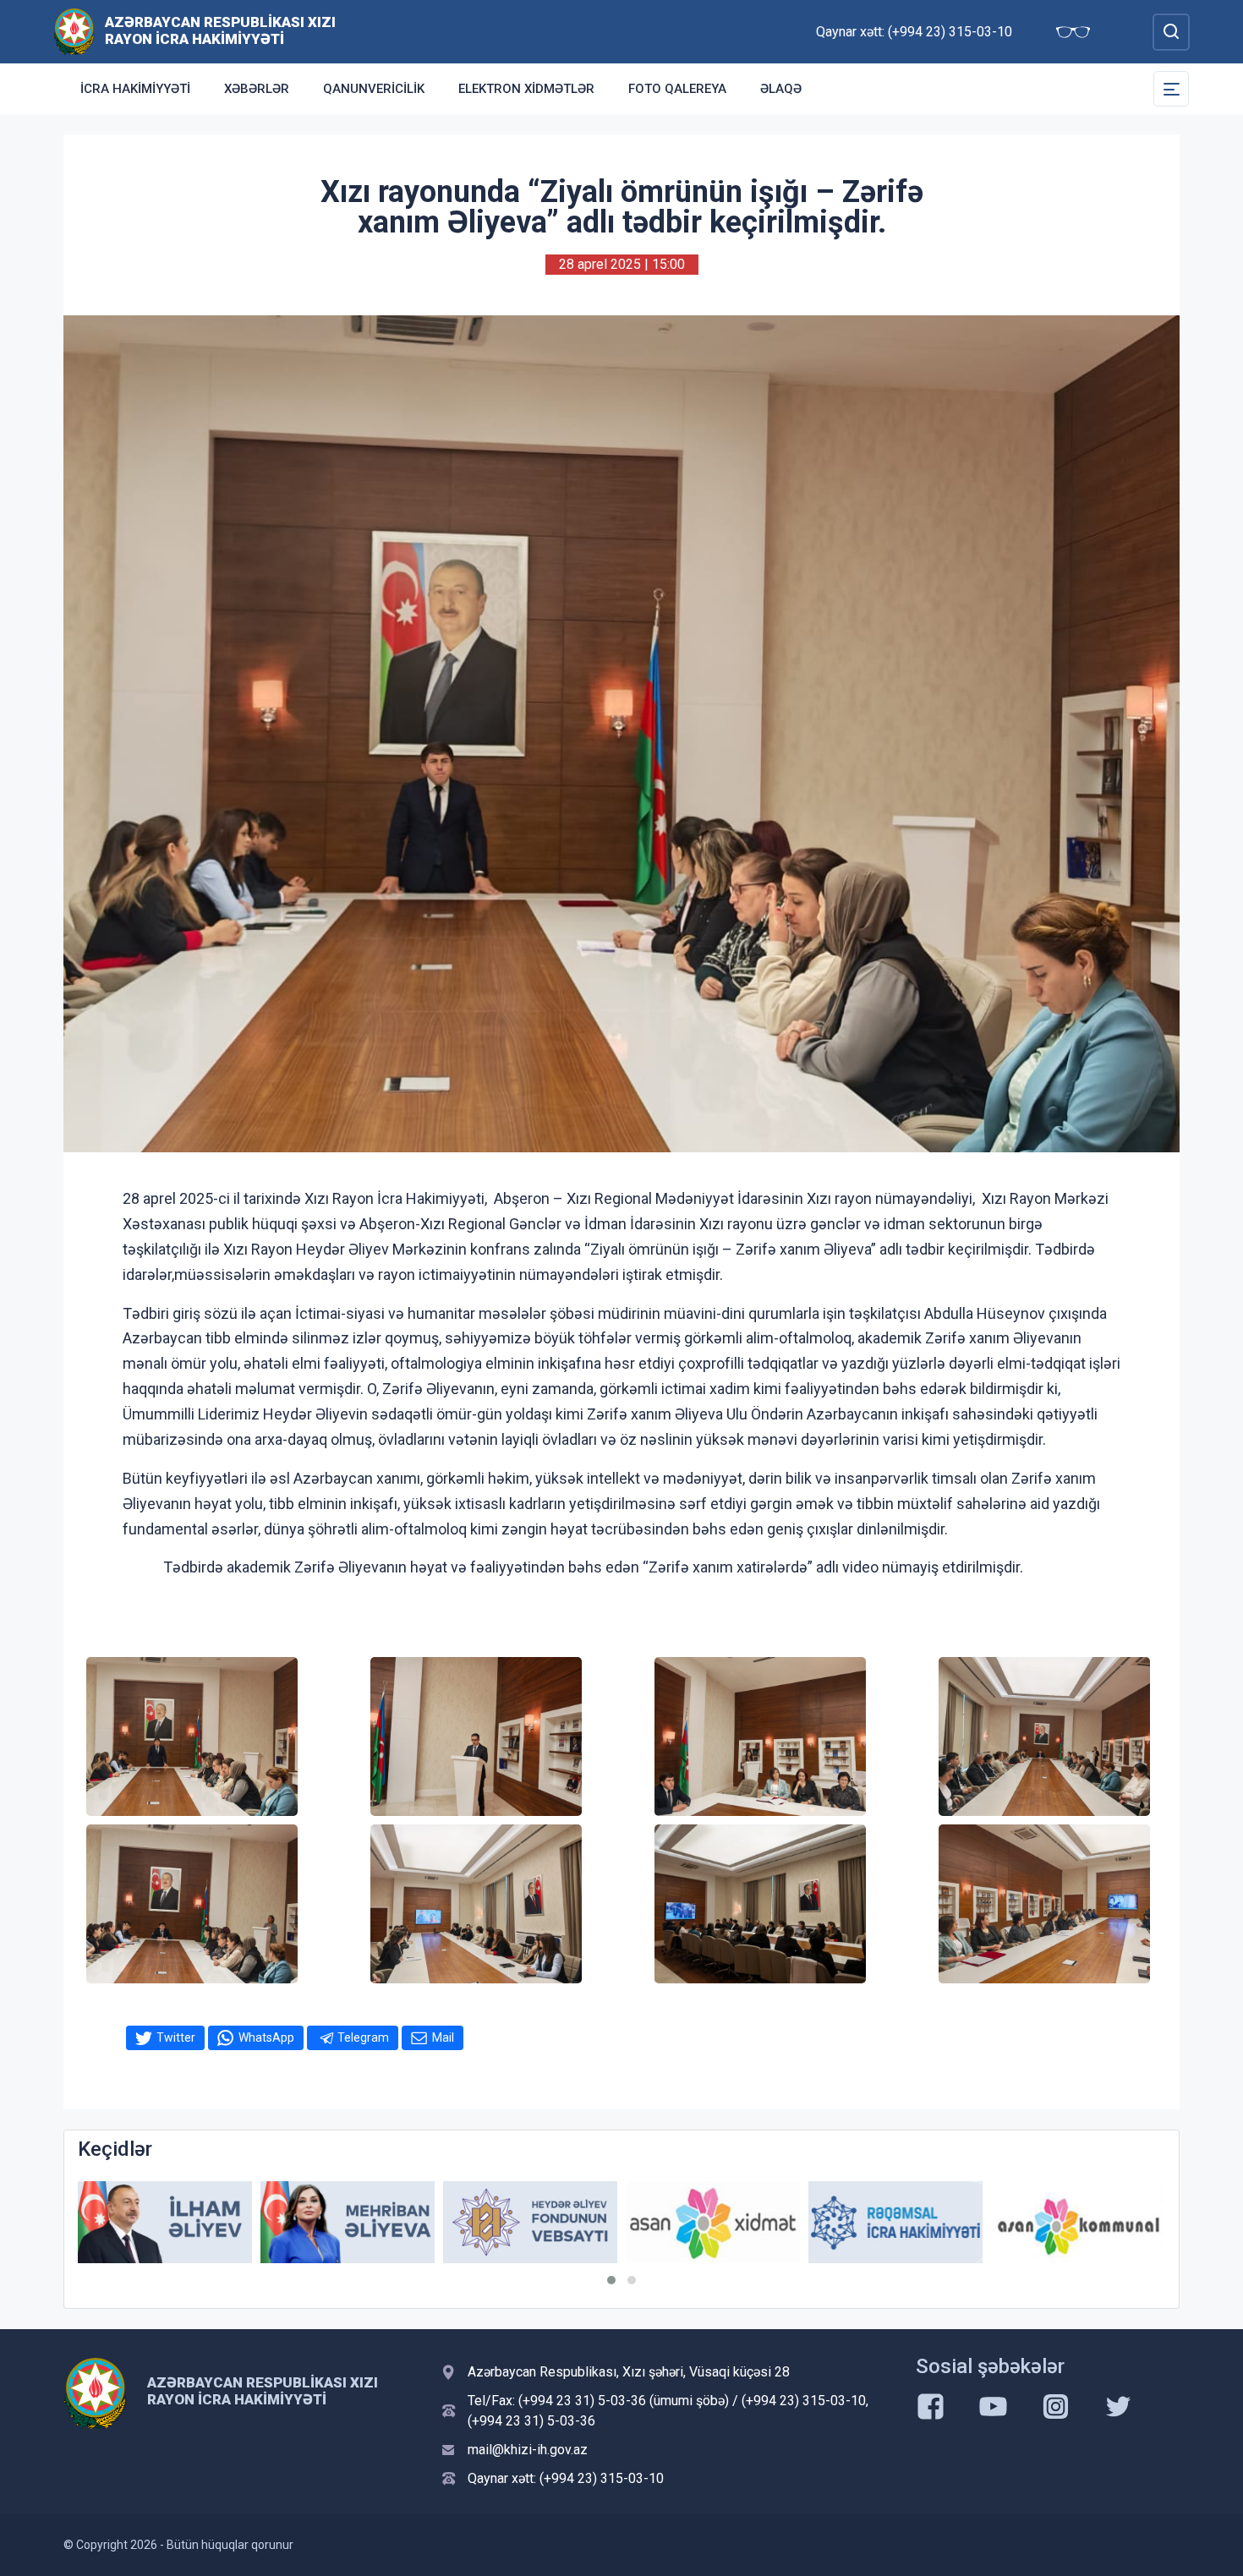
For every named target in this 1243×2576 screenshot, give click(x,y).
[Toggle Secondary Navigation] (1171, 89)
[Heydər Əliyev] (1087, 2222)
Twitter (176, 2037)
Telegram (363, 2037)
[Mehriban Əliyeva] (173, 2222)
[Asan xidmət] (539, 2222)
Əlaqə (781, 89)
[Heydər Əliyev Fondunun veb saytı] (356, 2222)
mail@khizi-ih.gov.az (528, 2450)
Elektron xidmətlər (526, 89)
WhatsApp (266, 2037)
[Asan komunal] (904, 2222)
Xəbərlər (257, 89)
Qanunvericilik (374, 89)
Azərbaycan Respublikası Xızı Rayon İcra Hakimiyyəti (220, 30)
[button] (611, 2280)
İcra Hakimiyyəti (135, 89)
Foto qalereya (677, 89)
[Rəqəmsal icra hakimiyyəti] (721, 2222)
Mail (443, 2037)
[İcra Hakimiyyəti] (74, 31)
